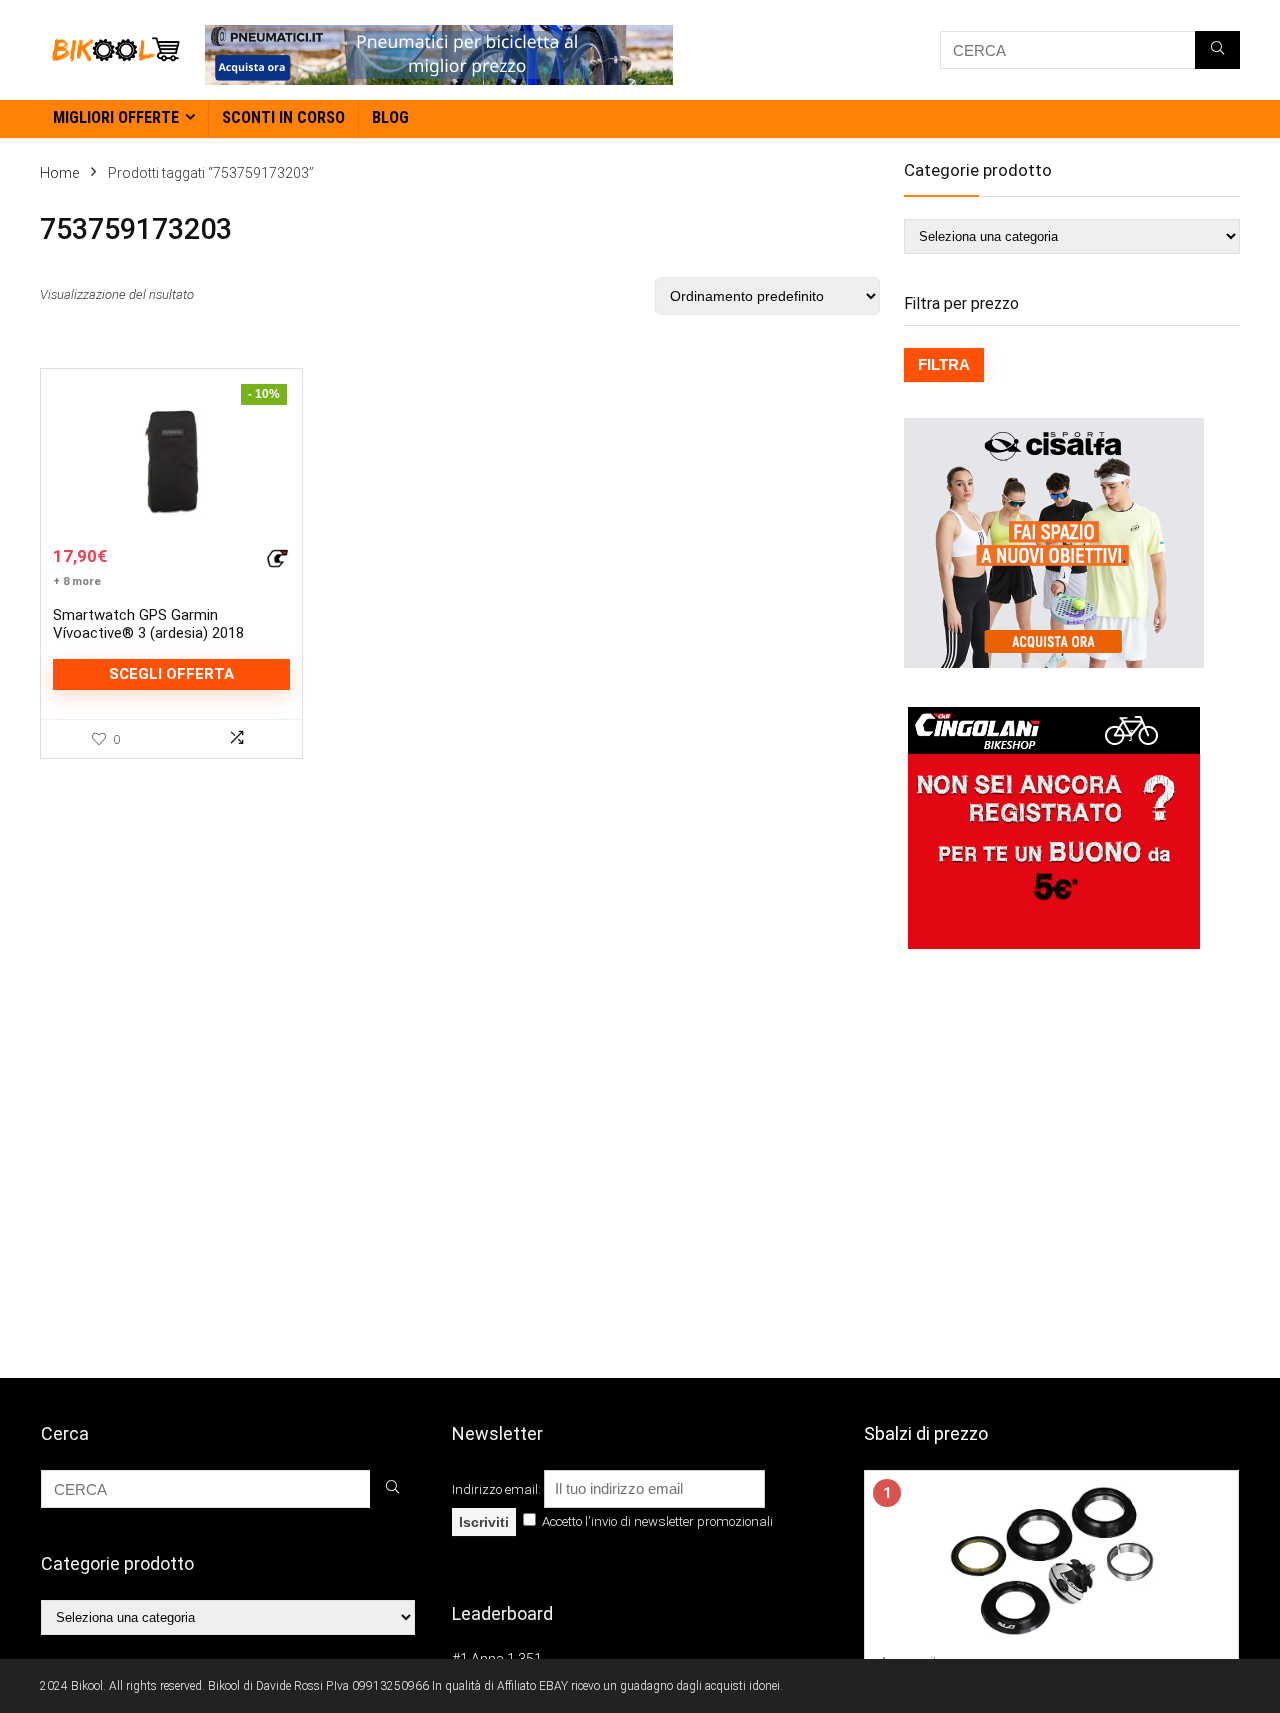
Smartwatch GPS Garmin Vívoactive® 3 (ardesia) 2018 (148, 624)
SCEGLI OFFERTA (171, 674)
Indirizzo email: (498, 1489)
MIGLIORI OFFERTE (116, 117)
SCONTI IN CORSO (283, 117)
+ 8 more (77, 581)
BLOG (390, 117)
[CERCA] (1217, 50)
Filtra (944, 364)
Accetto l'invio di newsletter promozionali (656, 1521)
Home (59, 173)
